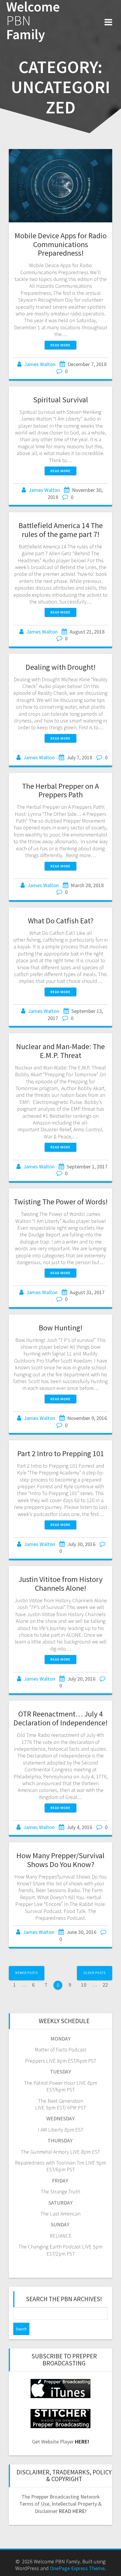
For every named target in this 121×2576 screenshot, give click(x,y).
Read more (60, 345)
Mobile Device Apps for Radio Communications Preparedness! (61, 244)
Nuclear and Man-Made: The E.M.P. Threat (60, 1051)
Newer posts (27, 1973)
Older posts (95, 1973)
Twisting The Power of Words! (61, 1202)
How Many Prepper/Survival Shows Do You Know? (60, 1860)
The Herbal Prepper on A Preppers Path (60, 790)
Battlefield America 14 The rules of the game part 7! (61, 530)
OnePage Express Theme (77, 2568)
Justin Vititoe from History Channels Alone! (60, 1584)
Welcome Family (33, 21)
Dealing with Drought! (60, 667)
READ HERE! (73, 2511)
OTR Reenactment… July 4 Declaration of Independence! (60, 1718)
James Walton (40, 364)
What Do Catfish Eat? (61, 921)
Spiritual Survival (61, 400)
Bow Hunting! (60, 1328)
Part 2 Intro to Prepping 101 (61, 1453)
